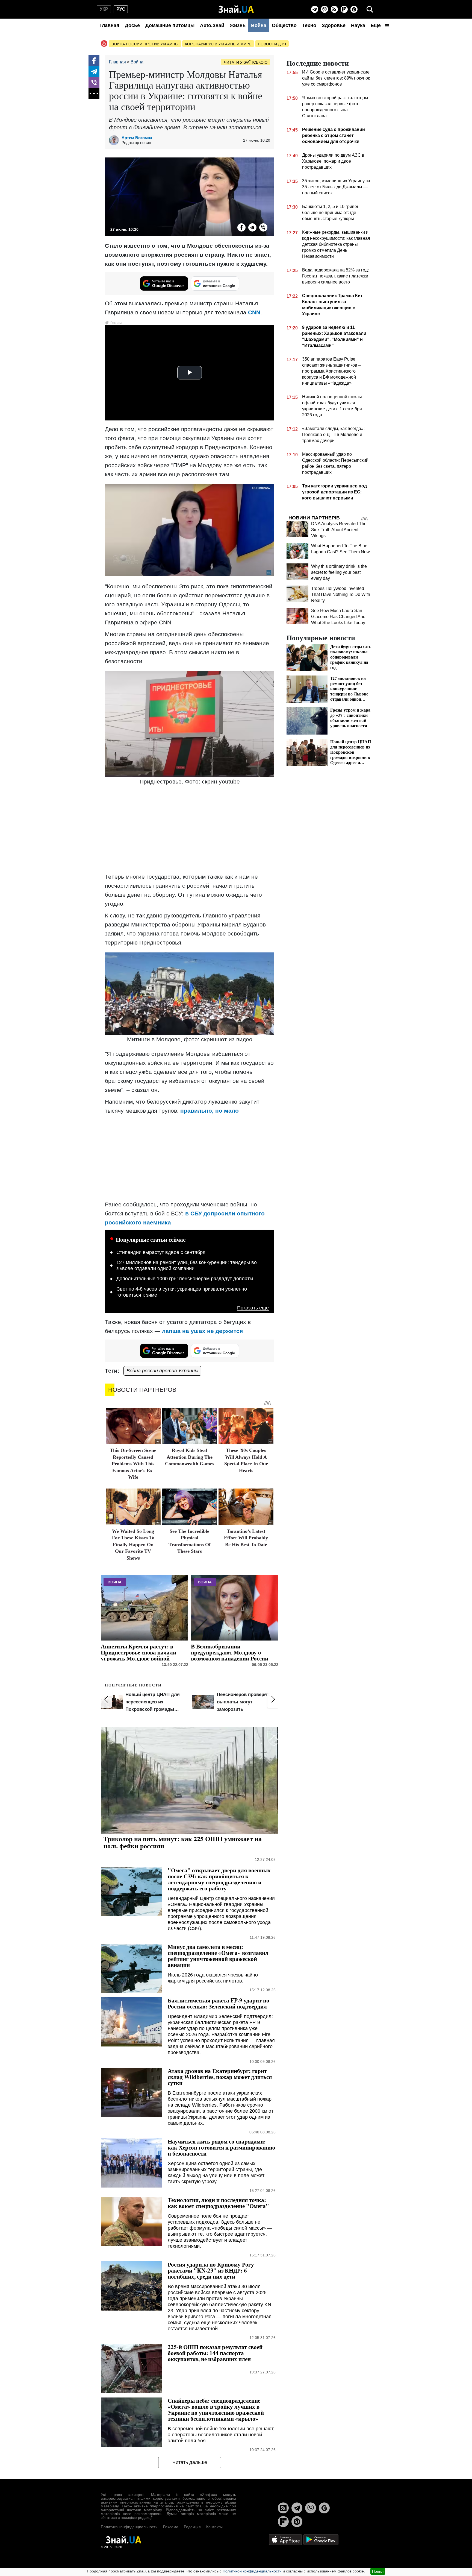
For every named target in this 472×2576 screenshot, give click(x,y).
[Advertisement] (190, 830)
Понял (378, 2571)
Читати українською (246, 62)
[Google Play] (321, 2540)
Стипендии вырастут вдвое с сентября (161, 1252)
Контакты (214, 2527)
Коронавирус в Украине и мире (218, 44)
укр (104, 9)
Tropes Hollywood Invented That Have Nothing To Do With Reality (341, 594)
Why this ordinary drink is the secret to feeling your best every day (339, 572)
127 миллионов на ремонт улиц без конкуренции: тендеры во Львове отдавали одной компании (187, 1265)
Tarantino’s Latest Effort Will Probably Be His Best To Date (246, 1538)
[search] (370, 9)
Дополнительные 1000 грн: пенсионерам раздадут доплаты (185, 1279)
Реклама (171, 2527)
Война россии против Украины (145, 44)
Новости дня (272, 44)
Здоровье (334, 25)
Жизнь (238, 25)
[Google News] (324, 2508)
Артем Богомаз (137, 138)
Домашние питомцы (170, 25)
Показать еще (253, 1308)
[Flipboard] (344, 9)
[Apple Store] (286, 2540)
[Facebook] (94, 61)
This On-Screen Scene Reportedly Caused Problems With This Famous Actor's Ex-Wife (133, 1464)
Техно (309, 25)
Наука (358, 25)
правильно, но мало (210, 1111)
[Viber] (324, 9)
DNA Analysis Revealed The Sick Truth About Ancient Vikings (339, 530)
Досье (132, 25)
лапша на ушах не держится (202, 1331)
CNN (254, 312)
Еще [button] (376, 25)
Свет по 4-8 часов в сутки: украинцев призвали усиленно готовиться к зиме (182, 1292)
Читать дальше (190, 2462)
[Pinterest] (354, 9)
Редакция (192, 2527)
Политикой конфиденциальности (252, 2571)
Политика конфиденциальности (129, 2527)
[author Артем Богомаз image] (115, 140)
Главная (109, 25)
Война (259, 25)
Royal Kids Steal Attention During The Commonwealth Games (190, 1457)
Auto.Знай (212, 25)
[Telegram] (315, 9)
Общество (284, 25)
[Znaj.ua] (236, 9)
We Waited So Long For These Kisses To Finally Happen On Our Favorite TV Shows (133, 1545)
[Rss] (334, 9)
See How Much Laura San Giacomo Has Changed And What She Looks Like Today (338, 617)
